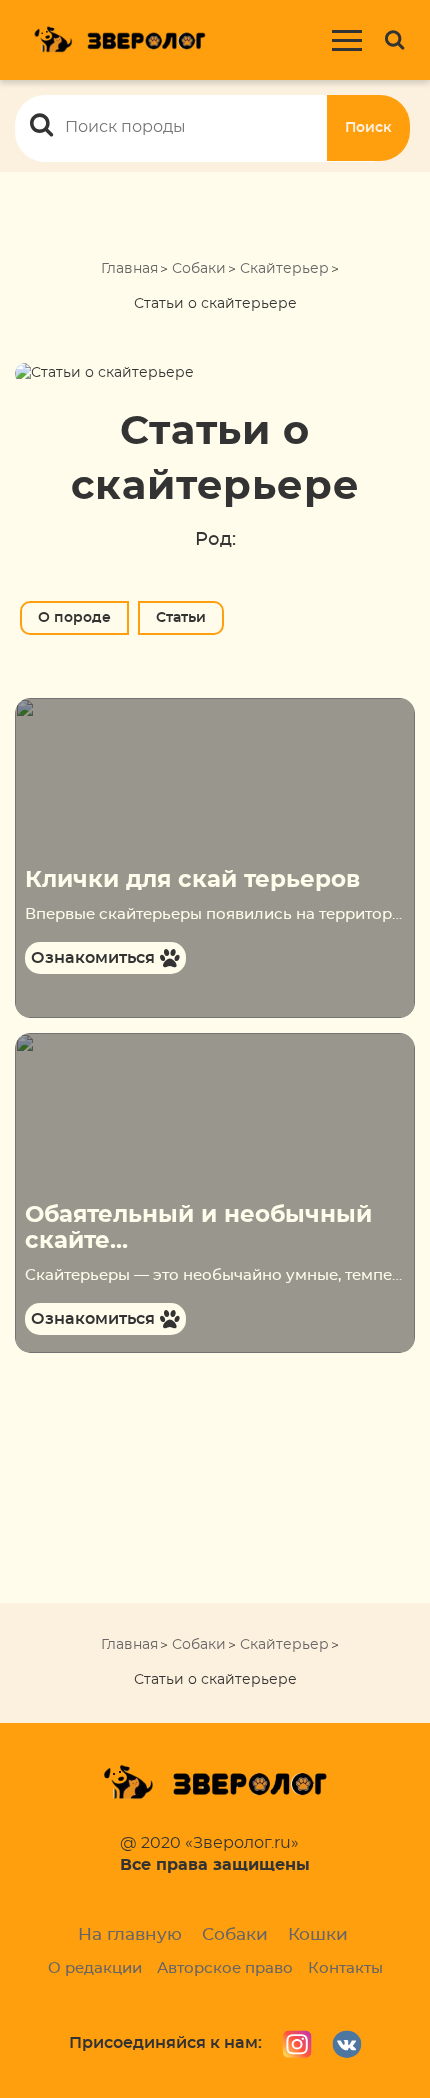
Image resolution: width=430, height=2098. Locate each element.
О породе (74, 618)
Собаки (199, 269)
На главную (130, 1934)
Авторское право (225, 1968)
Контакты (345, 1968)
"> (21, 708)
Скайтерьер (284, 269)
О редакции (95, 1968)
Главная (129, 269)
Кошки (318, 1934)
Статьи (181, 618)
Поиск (368, 128)
